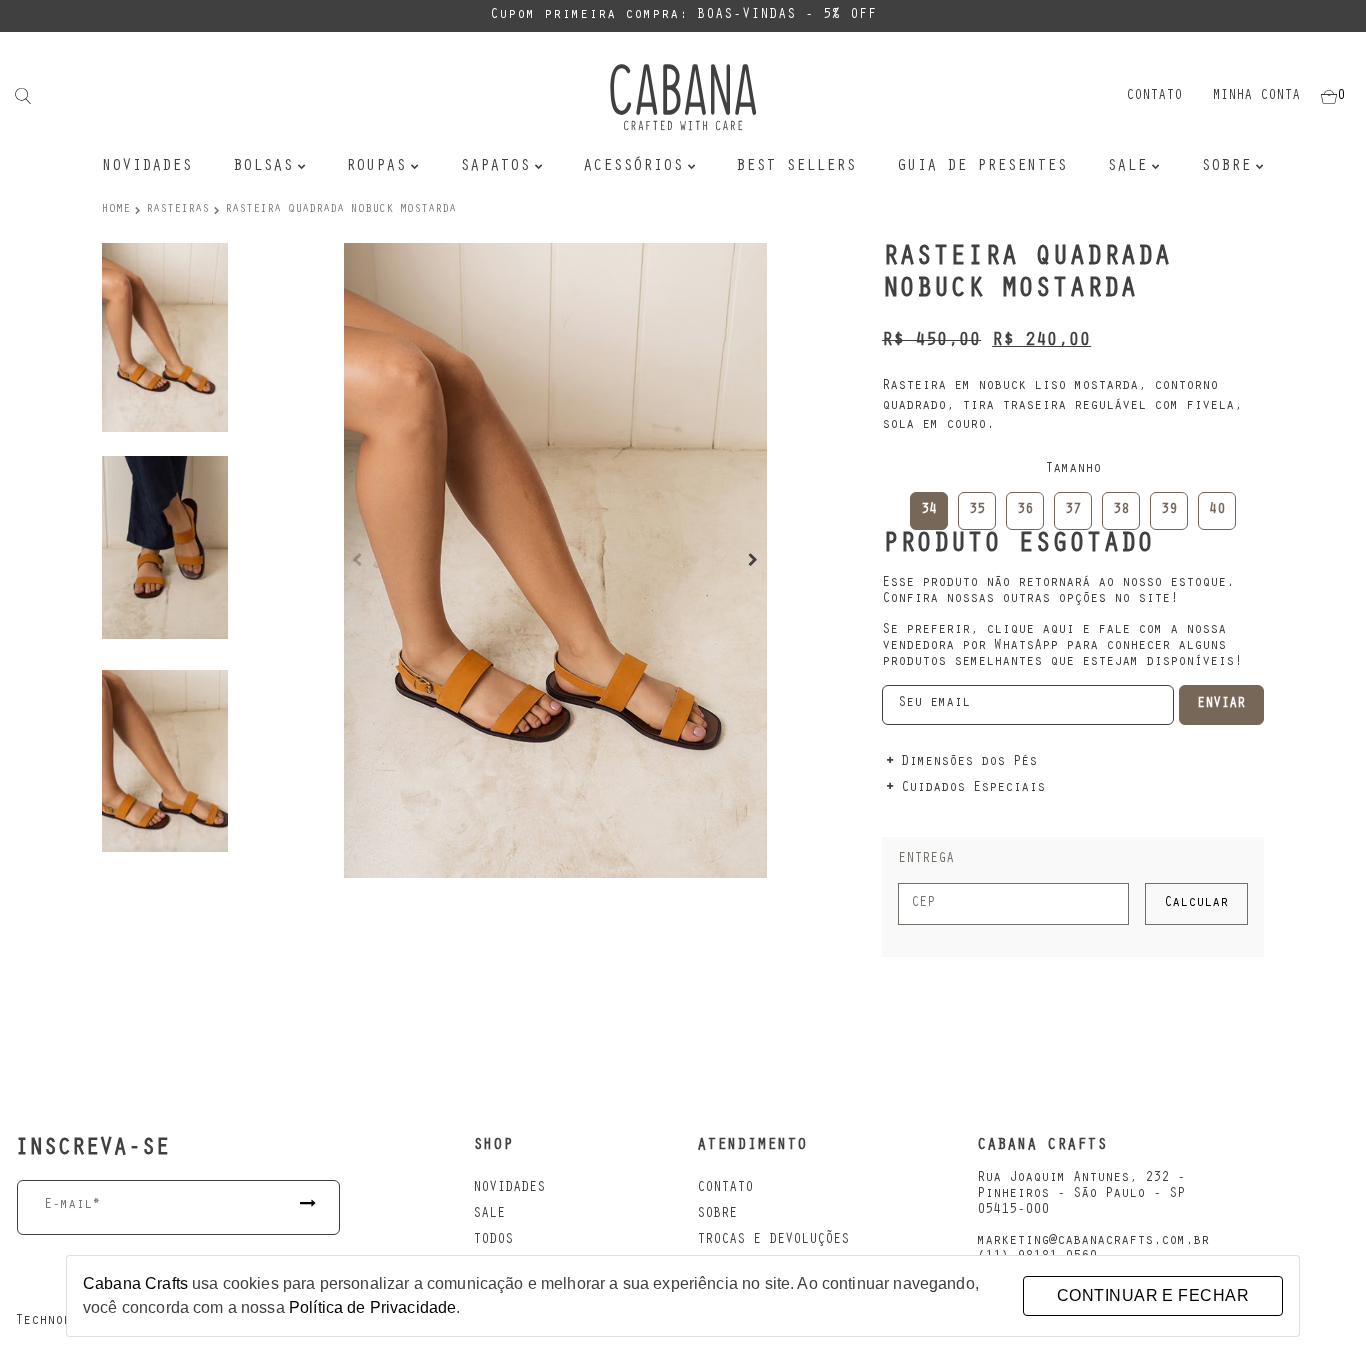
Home (116, 210)
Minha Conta (1256, 97)
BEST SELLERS (796, 167)
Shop (493, 1146)
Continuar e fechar (1153, 1295)
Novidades (509, 1189)
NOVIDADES (147, 167)
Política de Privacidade (372, 1307)
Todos (493, 1241)
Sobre (1226, 167)
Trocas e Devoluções (773, 1241)
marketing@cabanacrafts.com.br (1093, 1242)
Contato (1154, 97)
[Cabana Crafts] (683, 97)
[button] (753, 560)
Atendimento (752, 1146)
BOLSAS (263, 167)
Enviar (1221, 705)
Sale (489, 1215)
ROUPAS (376, 167)
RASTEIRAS (177, 210)
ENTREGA (926, 860)
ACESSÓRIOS (633, 167)
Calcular (1196, 904)
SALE (1127, 167)
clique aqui (1030, 631)
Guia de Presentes (982, 167)
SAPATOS (495, 167)
